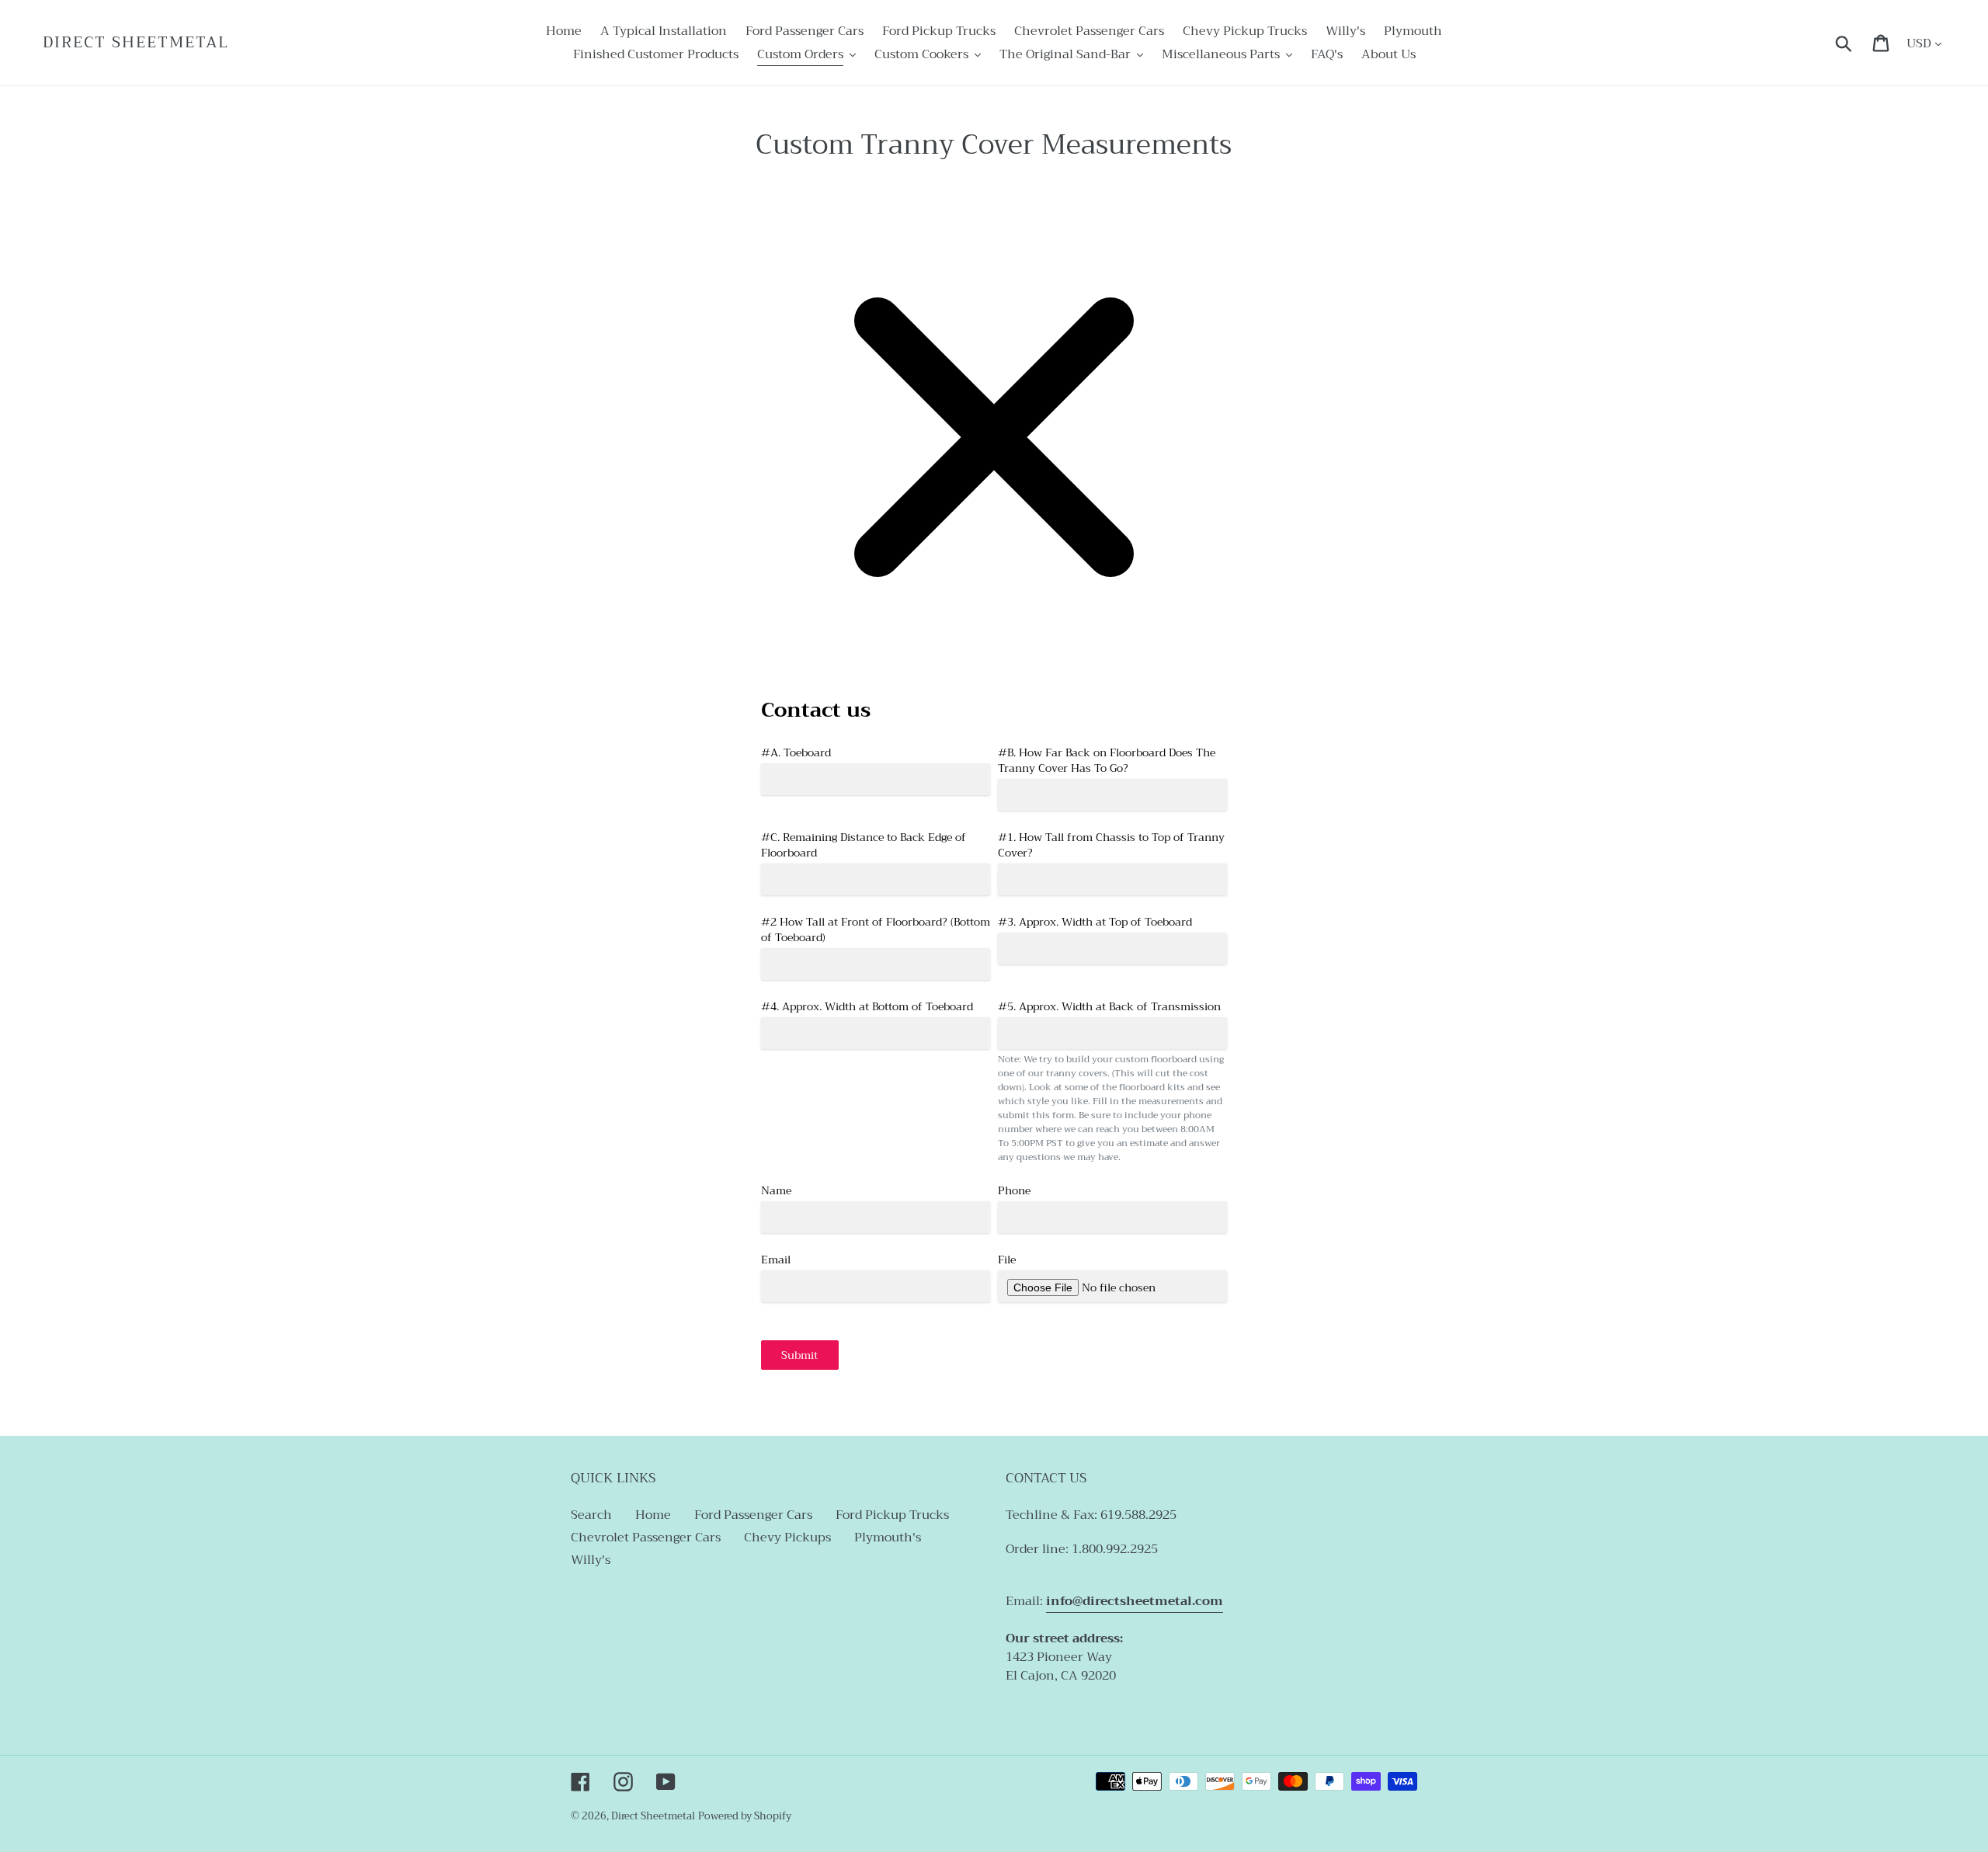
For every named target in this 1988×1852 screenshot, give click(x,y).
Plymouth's (888, 1538)
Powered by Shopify (745, 1816)
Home (653, 1515)
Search (591, 1515)
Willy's (591, 1560)
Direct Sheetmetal (136, 43)
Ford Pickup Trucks (892, 1515)
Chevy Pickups (787, 1538)
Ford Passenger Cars (753, 1515)
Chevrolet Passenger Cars (646, 1538)
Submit (799, 1355)
